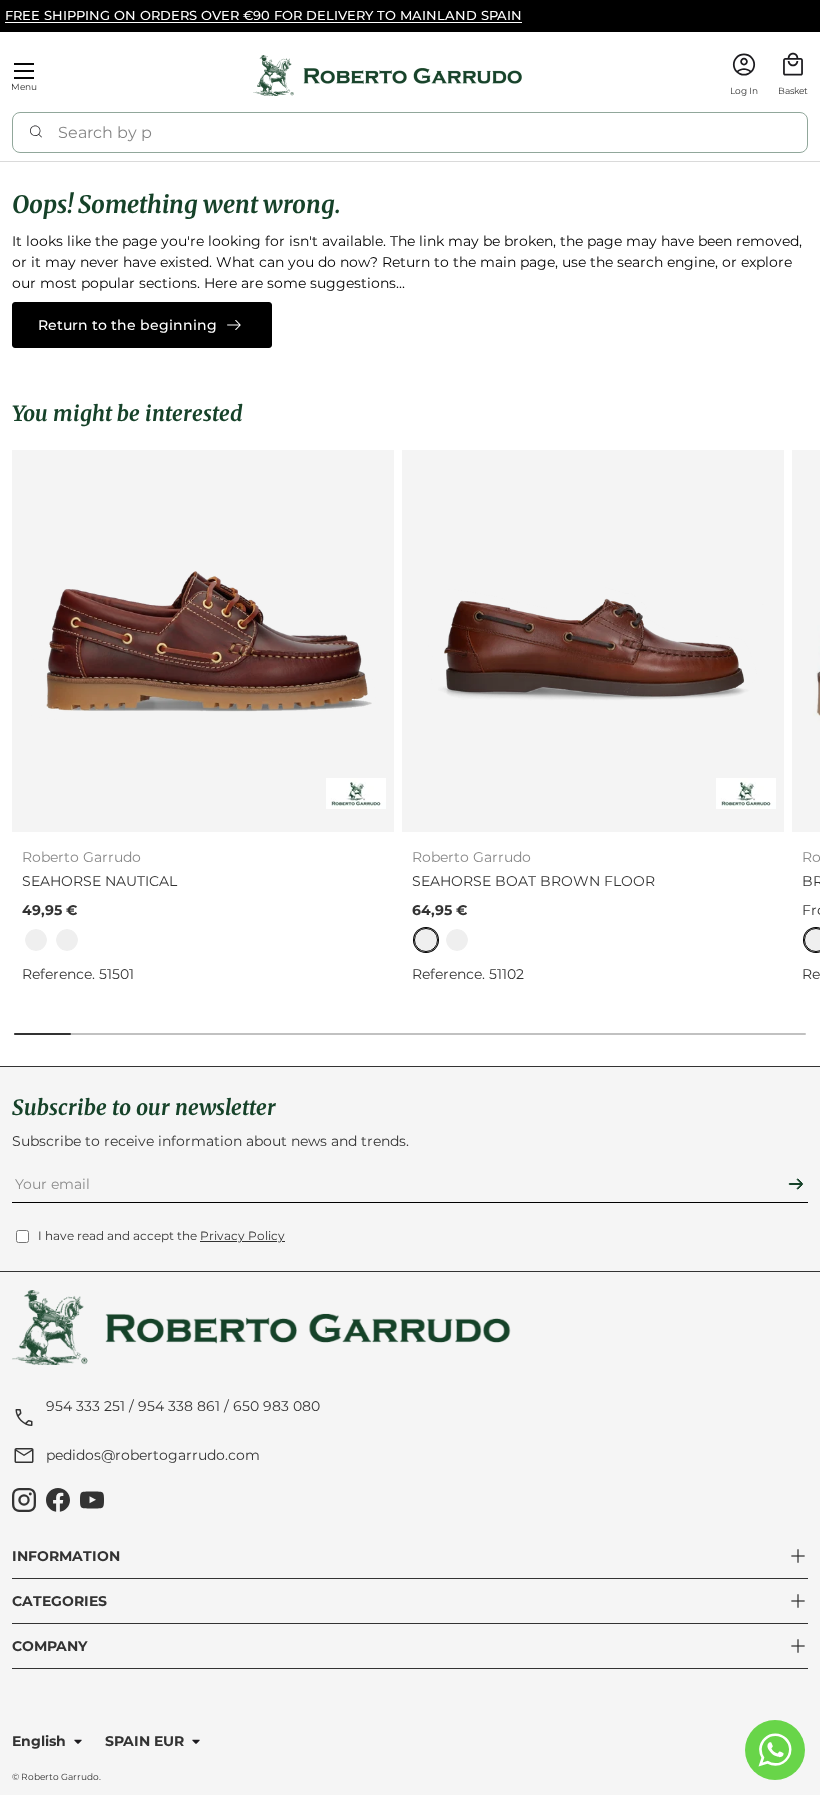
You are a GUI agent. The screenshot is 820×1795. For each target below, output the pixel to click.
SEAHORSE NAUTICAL (99, 881)
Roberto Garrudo (60, 1776)
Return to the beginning (127, 325)
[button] (793, 76)
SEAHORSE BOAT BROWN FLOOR (533, 881)
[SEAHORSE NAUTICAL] (203, 641)
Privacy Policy (242, 1235)
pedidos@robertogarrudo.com (153, 1455)
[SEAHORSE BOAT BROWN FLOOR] (593, 641)
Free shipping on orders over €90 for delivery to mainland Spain (263, 15)
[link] (36, 940)
